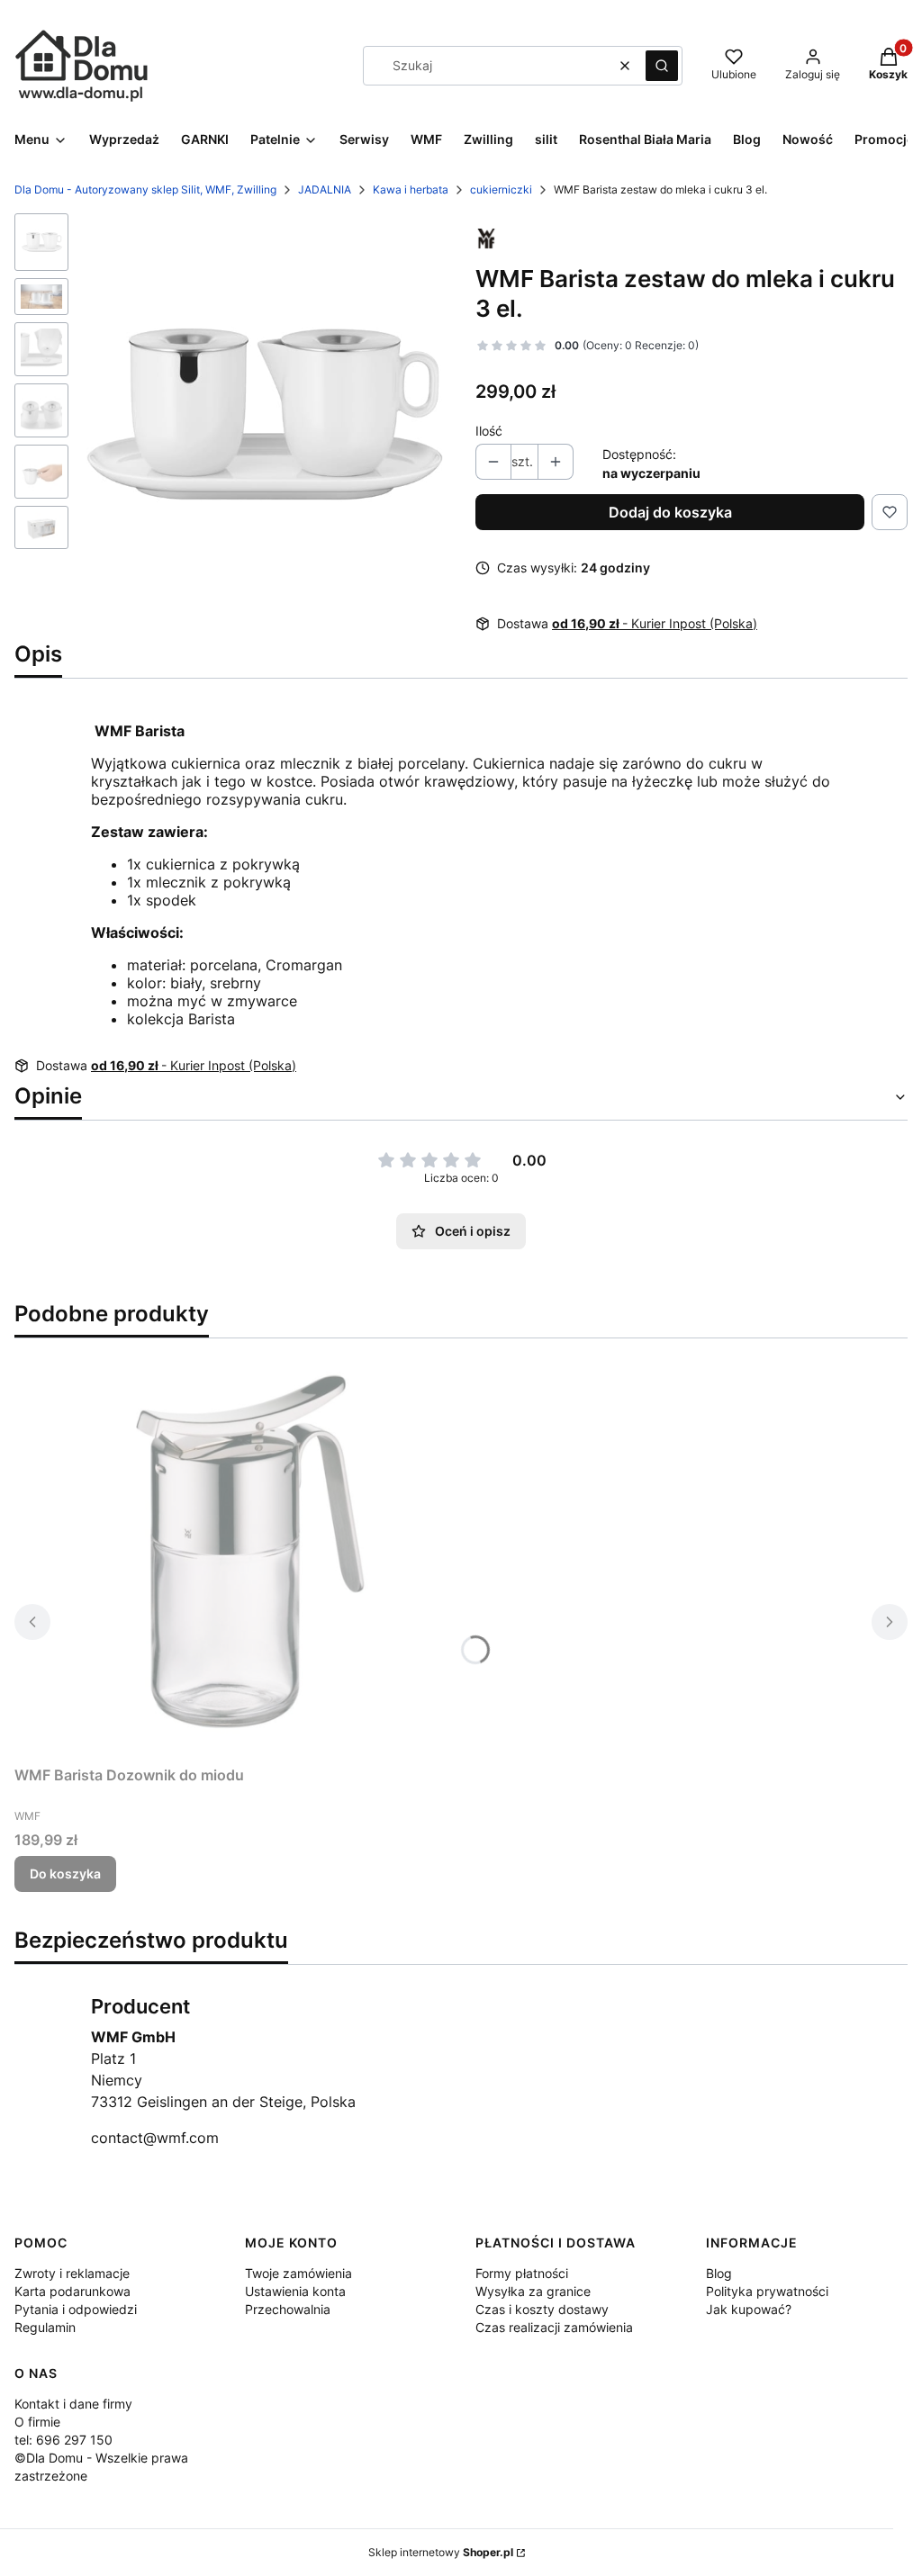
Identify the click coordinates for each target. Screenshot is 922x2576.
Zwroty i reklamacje (72, 2273)
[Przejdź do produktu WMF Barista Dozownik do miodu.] (240, 1555)
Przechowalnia (288, 2309)
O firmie (37, 2422)
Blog (719, 2273)
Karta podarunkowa (72, 2291)
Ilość (489, 431)
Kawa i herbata (411, 189)
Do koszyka (65, 1873)
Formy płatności (522, 2273)
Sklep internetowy (441, 2552)
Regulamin (45, 2327)
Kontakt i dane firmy (73, 2404)
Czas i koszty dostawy (542, 2309)
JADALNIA (325, 189)
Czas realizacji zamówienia (554, 2327)
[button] (662, 66)
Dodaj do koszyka (670, 512)
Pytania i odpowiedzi (76, 2309)
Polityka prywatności (767, 2291)
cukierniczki (501, 189)
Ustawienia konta (295, 2291)
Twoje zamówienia (298, 2273)
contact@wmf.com (155, 2138)
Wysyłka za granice (533, 2291)
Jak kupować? (749, 2309)
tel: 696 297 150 (63, 2440)
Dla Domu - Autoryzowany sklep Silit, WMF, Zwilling (145, 189)
